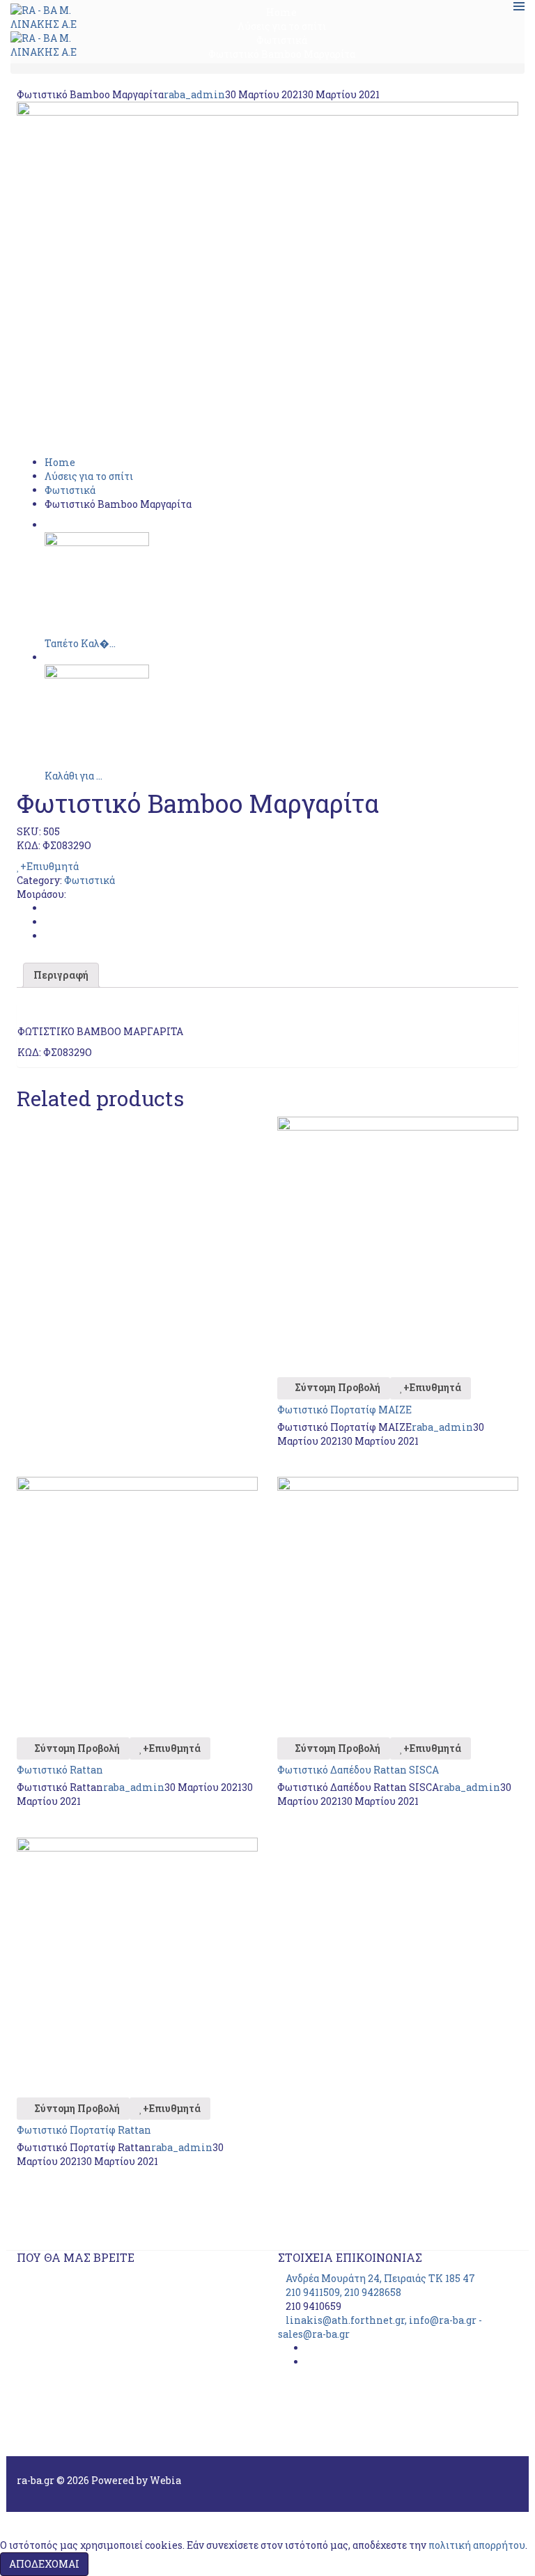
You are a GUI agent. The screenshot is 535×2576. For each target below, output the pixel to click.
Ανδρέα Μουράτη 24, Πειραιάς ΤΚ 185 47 (380, 2278)
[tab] (61, 975)
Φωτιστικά (70, 490)
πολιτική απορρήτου (477, 2545)
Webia (165, 2480)
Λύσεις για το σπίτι (89, 476)
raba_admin (194, 94)
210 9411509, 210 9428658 (343, 2292)
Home (60, 462)
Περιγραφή (61, 975)
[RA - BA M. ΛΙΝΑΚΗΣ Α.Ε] (45, 16)
